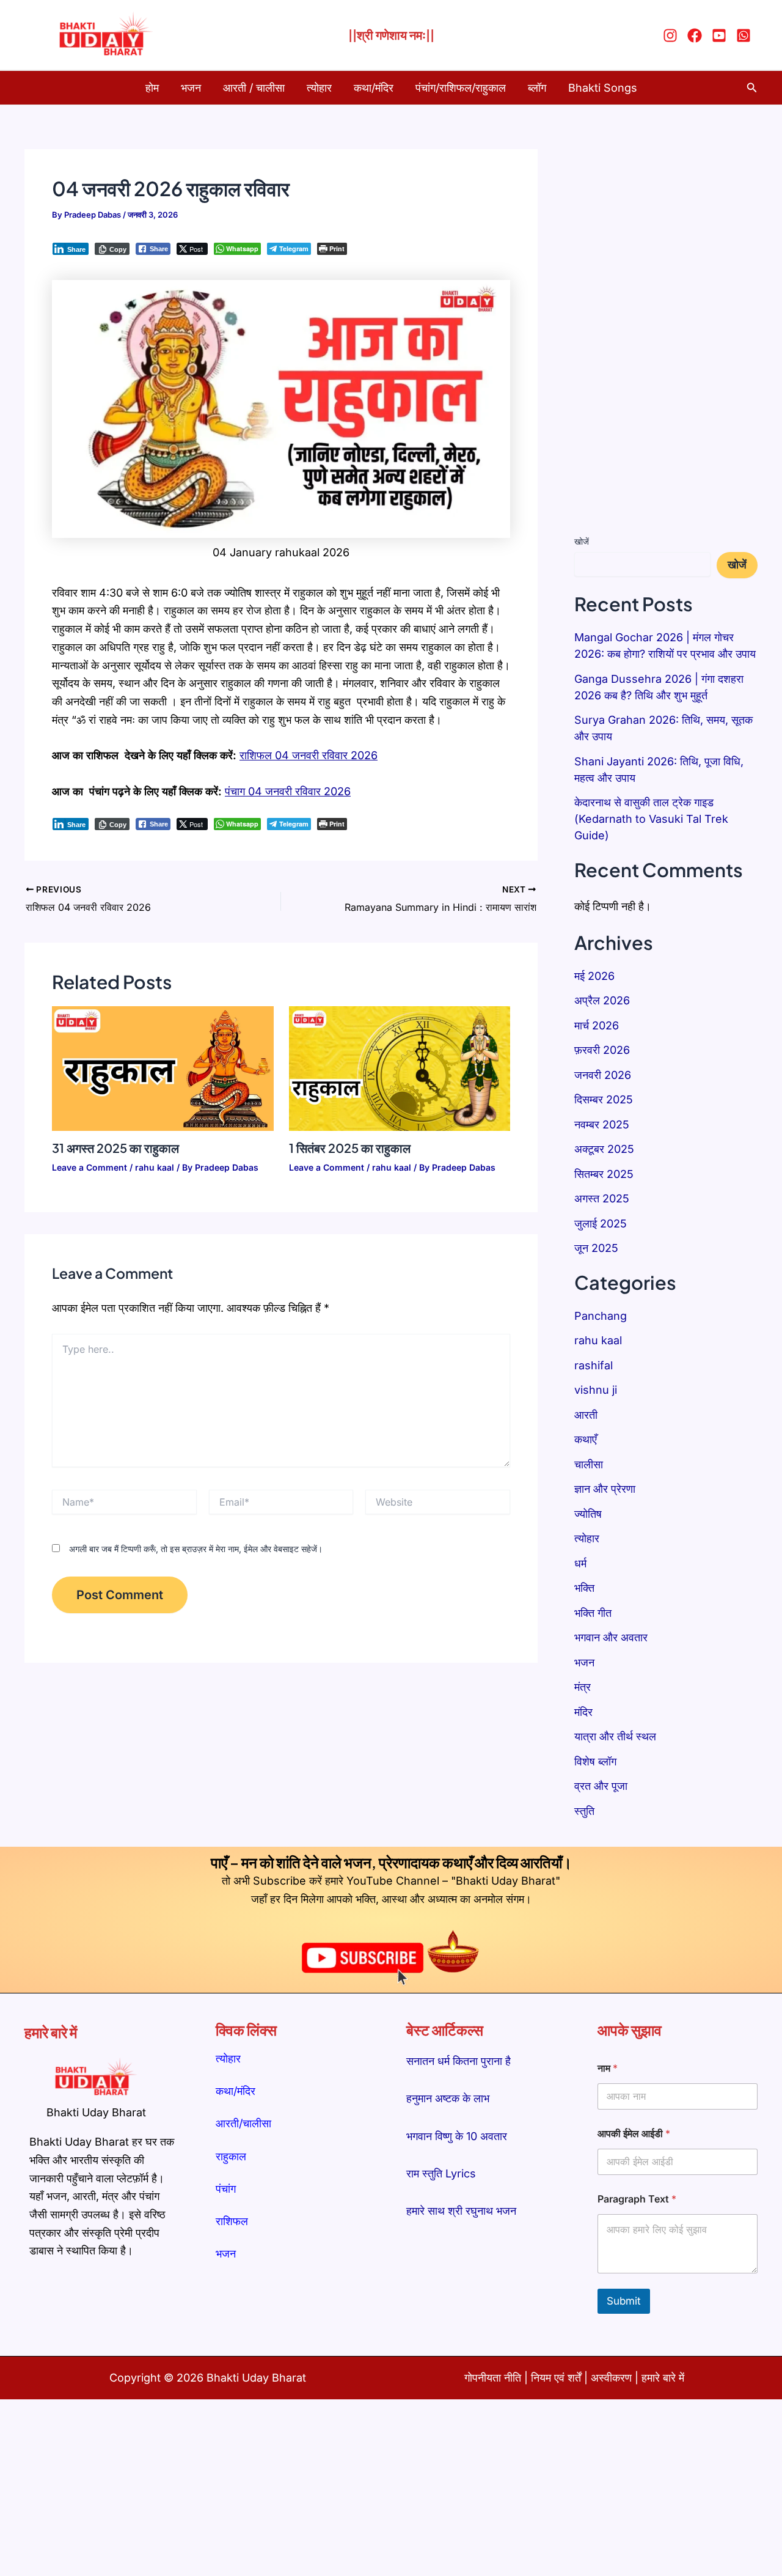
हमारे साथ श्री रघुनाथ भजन (461, 2211)
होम (152, 88)
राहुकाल (231, 2156)
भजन (191, 88)
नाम (608, 2068)
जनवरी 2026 (603, 1075)
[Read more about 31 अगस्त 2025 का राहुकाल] (163, 1068)
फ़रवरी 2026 (602, 1050)
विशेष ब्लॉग (595, 1761)
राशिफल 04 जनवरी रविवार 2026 (309, 755)
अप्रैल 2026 (602, 1000)
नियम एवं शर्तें (556, 2378)
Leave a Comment (90, 1167)
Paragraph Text (637, 2199)
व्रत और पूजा (601, 1786)
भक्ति (584, 1588)
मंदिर (583, 1712)
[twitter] (721, 35)
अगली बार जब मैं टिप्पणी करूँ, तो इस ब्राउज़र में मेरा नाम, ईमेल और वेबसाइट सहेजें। (196, 1549)
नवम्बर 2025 (602, 1124)
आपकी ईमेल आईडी (634, 2134)
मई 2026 (594, 976)
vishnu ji (596, 1390)
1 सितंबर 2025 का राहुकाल (350, 1148)
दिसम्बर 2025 (604, 1099)
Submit (624, 2301)
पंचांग (226, 2189)
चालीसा (589, 1464)
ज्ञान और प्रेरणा (605, 1489)
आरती (586, 1415)
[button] (752, 88)
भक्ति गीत (593, 1613)
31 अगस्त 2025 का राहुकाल (115, 1148)
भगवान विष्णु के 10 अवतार (457, 2136)
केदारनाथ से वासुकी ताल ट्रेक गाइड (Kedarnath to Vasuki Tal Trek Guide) (651, 819)
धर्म (580, 1563)
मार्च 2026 (597, 1025)
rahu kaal (155, 1167)
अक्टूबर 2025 (604, 1149)
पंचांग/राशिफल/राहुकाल (461, 88)
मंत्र (583, 1687)
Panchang (601, 1316)
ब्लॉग (537, 88)
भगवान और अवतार (611, 1637)
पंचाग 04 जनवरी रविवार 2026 (288, 791)
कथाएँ (586, 1439)
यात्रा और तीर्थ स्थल (615, 1736)
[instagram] (672, 35)
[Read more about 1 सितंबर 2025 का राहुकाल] (400, 1068)
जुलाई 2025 (601, 1224)
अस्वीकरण (613, 2378)
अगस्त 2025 (602, 1198)
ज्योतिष (588, 1514)
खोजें (582, 541)
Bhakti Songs (603, 88)
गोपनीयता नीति (493, 2378)
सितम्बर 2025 (604, 1174)
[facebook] (696, 35)
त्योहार (319, 88)
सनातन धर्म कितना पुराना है (459, 2061)
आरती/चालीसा (243, 2123)
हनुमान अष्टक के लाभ (448, 2098)
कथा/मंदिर (374, 88)
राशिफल (232, 2221)
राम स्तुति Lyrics (441, 2173)
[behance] (745, 35)
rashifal (594, 1365)
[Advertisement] (666, 333)
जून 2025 (596, 1248)
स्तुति (584, 1811)
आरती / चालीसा (254, 88)
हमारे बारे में (663, 2378)
